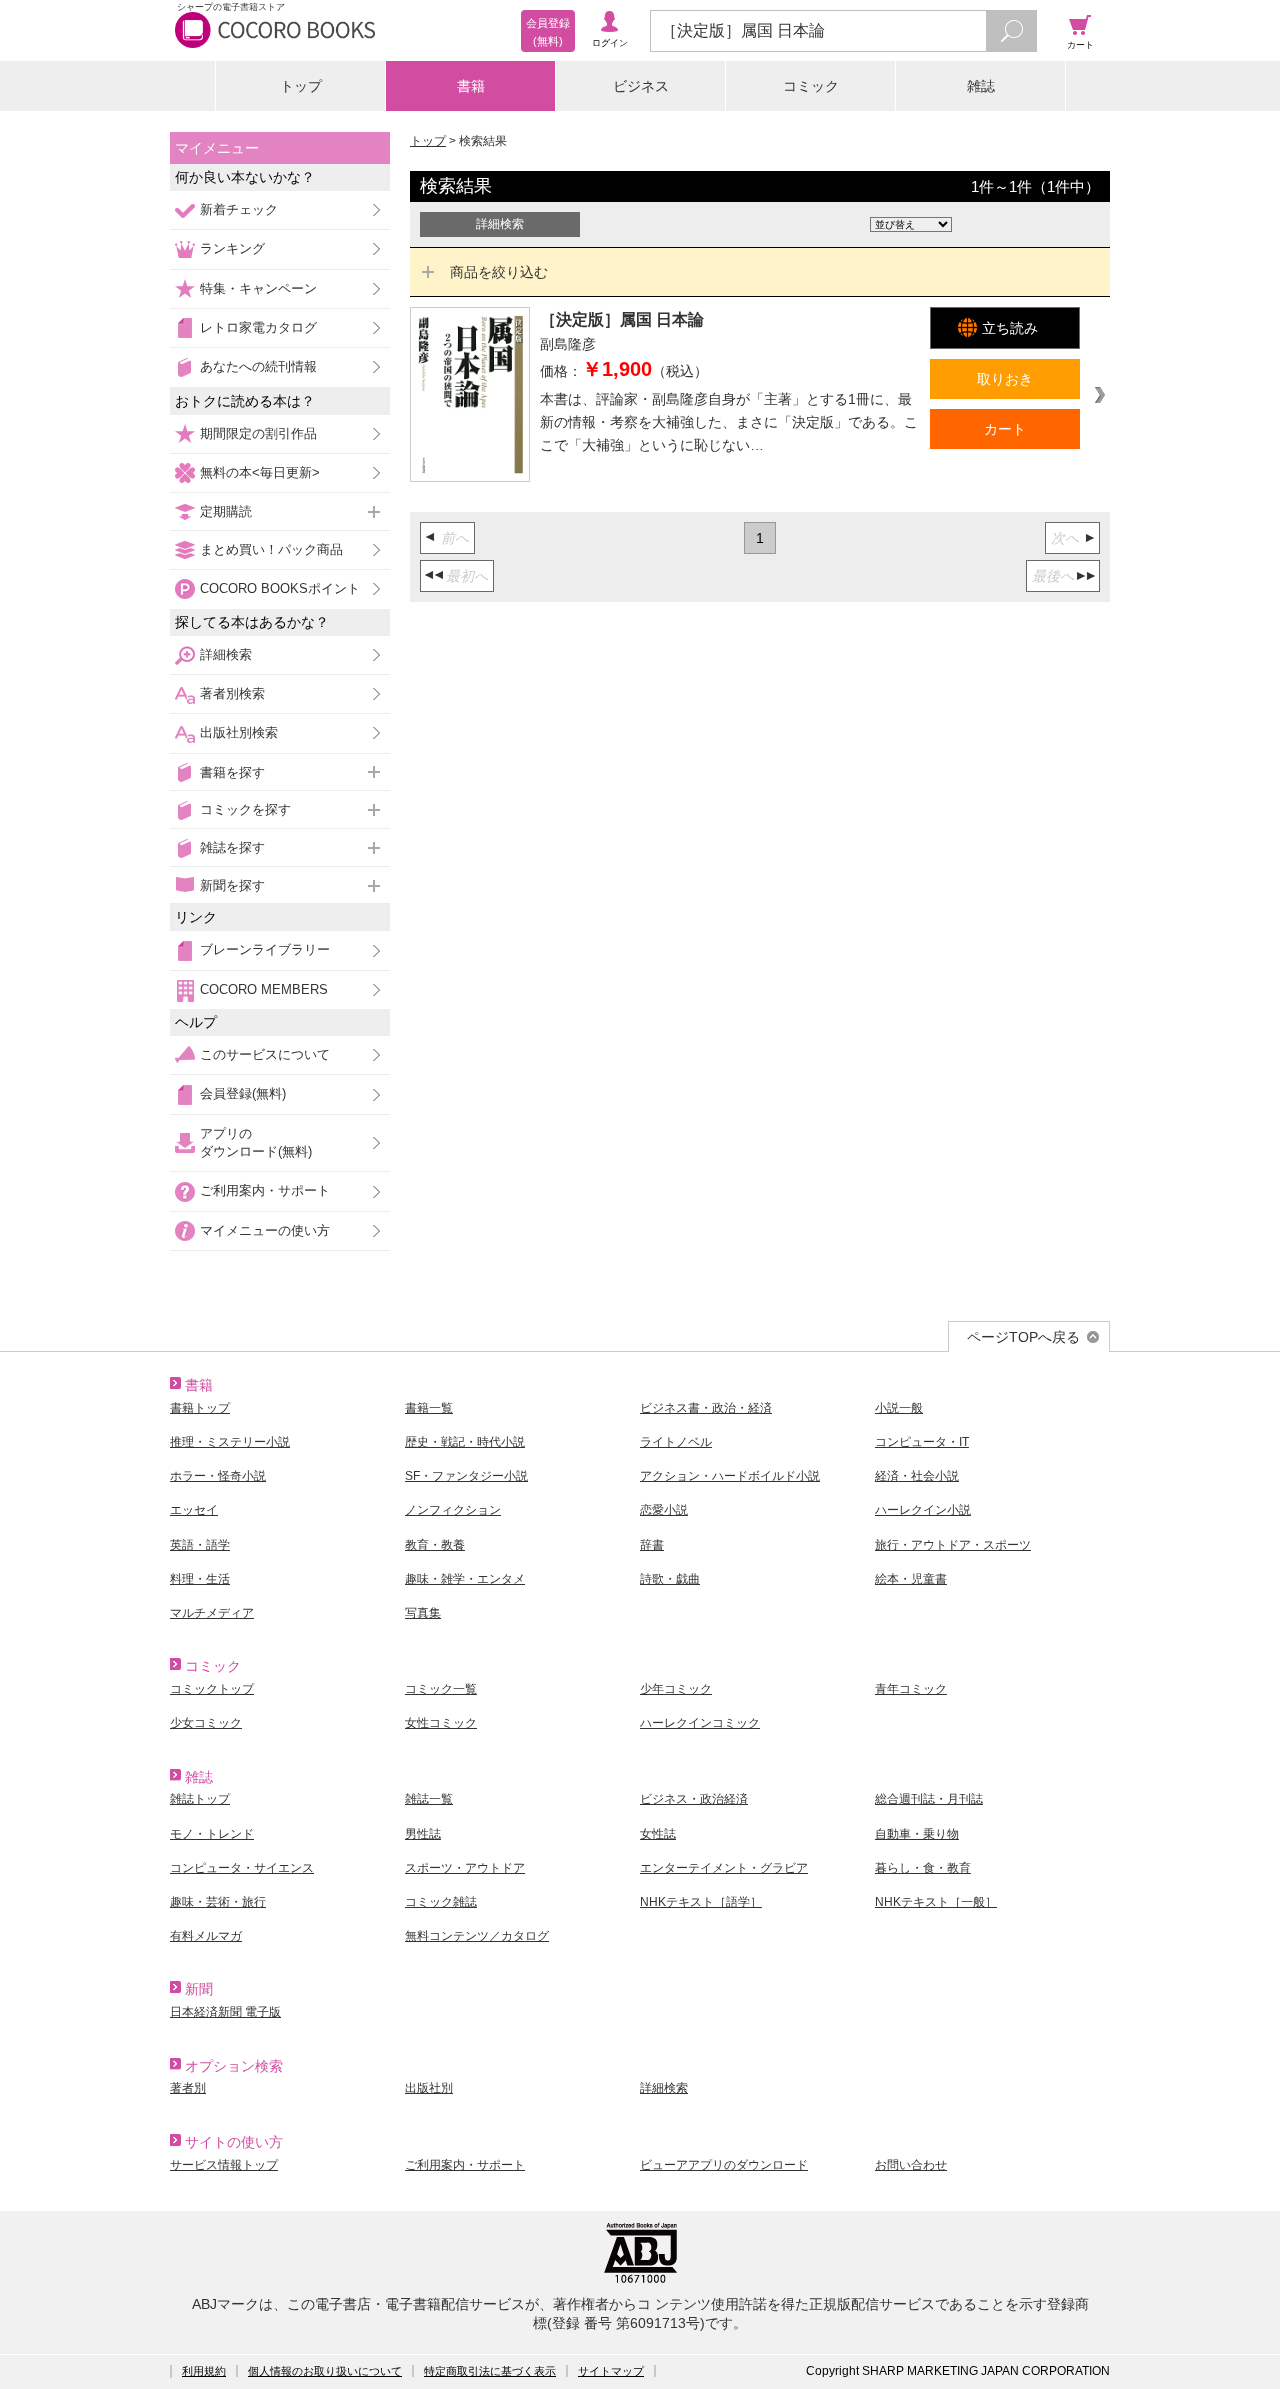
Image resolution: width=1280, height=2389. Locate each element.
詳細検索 (226, 654)
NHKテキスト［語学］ (701, 1902)
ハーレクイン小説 (923, 1510)
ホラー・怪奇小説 (218, 1476)
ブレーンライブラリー (265, 949)
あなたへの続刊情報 (258, 366)
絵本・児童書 (911, 1579)
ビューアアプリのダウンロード (724, 2165)
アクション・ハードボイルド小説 (730, 1476)
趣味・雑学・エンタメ (465, 1579)
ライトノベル (676, 1442)
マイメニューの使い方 (265, 1230)
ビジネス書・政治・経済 (706, 1408)
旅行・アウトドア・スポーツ (953, 1545)
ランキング (232, 248)
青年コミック (911, 1689)
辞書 (652, 1545)
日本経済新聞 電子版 (225, 2012)
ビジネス (641, 86)
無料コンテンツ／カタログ (477, 1936)
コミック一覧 (441, 1689)
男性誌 (423, 1834)
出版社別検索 (239, 732)
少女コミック (206, 1723)
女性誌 (658, 1834)
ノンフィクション (453, 1510)
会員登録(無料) (243, 1093)
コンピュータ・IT (922, 1442)
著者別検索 (232, 693)
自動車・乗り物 (917, 1834)
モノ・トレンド (212, 1834)
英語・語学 (200, 1545)
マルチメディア (212, 1613)
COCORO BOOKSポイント (280, 588)
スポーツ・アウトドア (465, 1868)
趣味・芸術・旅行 (218, 1902)
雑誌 (981, 86)
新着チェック (239, 209)
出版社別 (429, 2088)
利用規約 (204, 2371)
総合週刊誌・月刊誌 (929, 1799)
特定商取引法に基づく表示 (490, 2371)
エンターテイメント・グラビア (724, 1868)
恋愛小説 (664, 1510)
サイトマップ (611, 2371)
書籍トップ (200, 1408)
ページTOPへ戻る (1023, 1337)
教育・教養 (435, 1545)
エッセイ (194, 1510)
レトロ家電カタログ (258, 327)
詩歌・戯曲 (670, 1579)
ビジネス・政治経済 (694, 1799)
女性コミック (441, 1723)
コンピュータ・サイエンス (242, 1868)
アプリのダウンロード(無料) (256, 1142)
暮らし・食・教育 (923, 1868)
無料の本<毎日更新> (260, 472)
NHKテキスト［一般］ (936, 1902)
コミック (811, 86)
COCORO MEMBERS (264, 989)
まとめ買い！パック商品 (271, 549)
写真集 (423, 1613)
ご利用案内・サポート (265, 1190)
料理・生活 (200, 1579)
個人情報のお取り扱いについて (325, 2371)
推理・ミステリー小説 (230, 1442)
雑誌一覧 (429, 1799)
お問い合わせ (911, 2165)
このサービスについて (265, 1054)
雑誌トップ (200, 1799)
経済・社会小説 (917, 1476)
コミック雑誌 (441, 1902)
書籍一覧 (429, 1408)
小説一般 (899, 1408)
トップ (301, 86)
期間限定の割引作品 (258, 433)
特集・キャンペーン (258, 288)
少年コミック (676, 1689)
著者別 (188, 2088)
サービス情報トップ (224, 2165)
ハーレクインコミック (700, 1723)
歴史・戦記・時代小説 (465, 1442)
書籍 (471, 86)
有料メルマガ (206, 1936)
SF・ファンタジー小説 (466, 1476)
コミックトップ (212, 1689)
